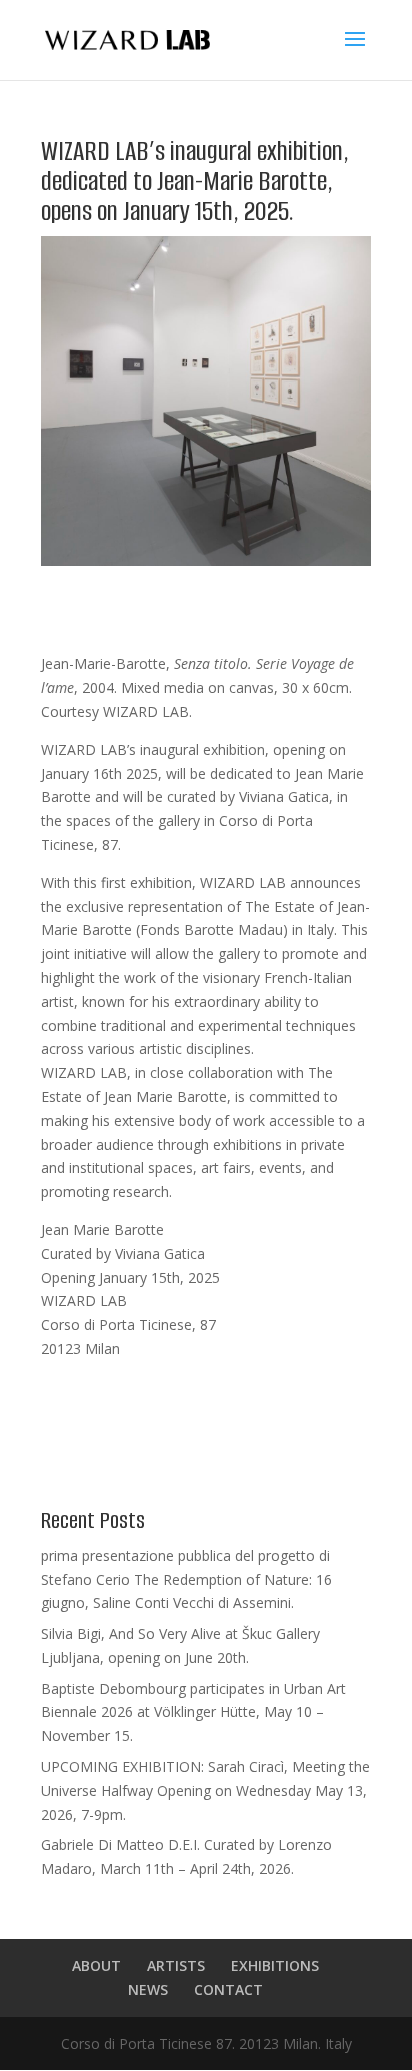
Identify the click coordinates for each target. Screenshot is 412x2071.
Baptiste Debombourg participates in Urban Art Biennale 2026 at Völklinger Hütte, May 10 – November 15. (193, 1712)
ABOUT (96, 1965)
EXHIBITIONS (275, 1965)
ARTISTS (176, 1965)
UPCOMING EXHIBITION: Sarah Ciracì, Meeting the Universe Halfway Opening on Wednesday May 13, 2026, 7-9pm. (205, 1790)
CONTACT (228, 1989)
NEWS (148, 1989)
